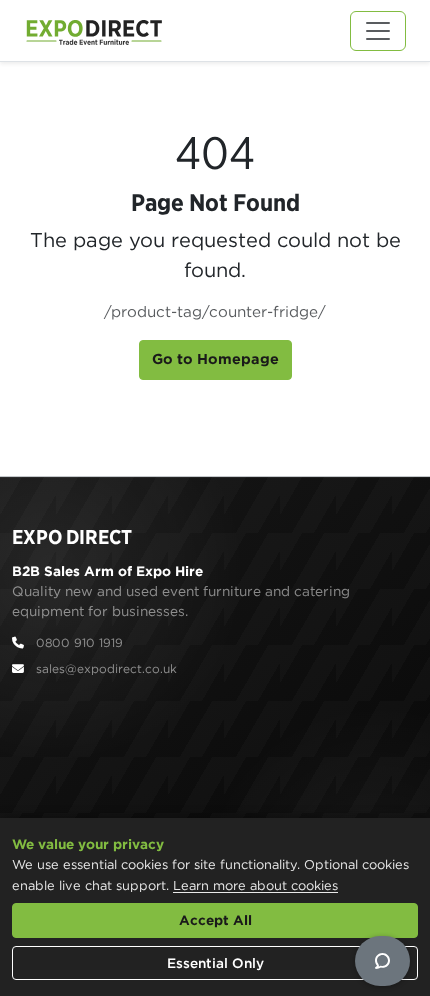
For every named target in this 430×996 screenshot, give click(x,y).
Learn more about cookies (255, 885)
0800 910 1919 (79, 642)
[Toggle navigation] (378, 31)
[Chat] (382, 961)
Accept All (215, 920)
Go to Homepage (215, 359)
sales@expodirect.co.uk (106, 668)
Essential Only (215, 963)
